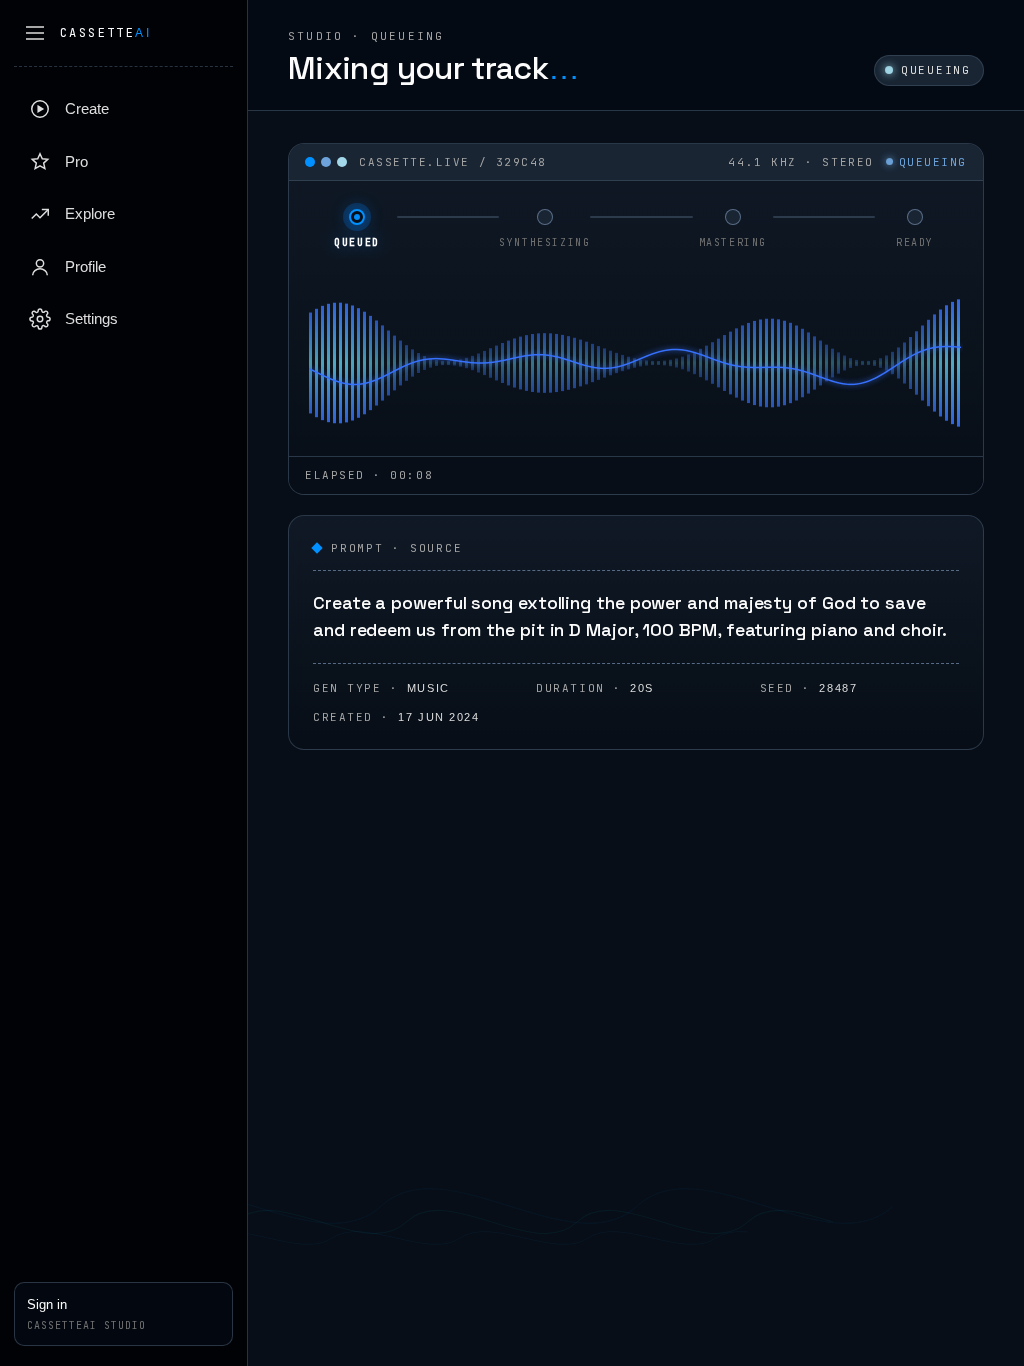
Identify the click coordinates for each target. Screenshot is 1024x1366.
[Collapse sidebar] (35, 33)
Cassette (105, 33)
